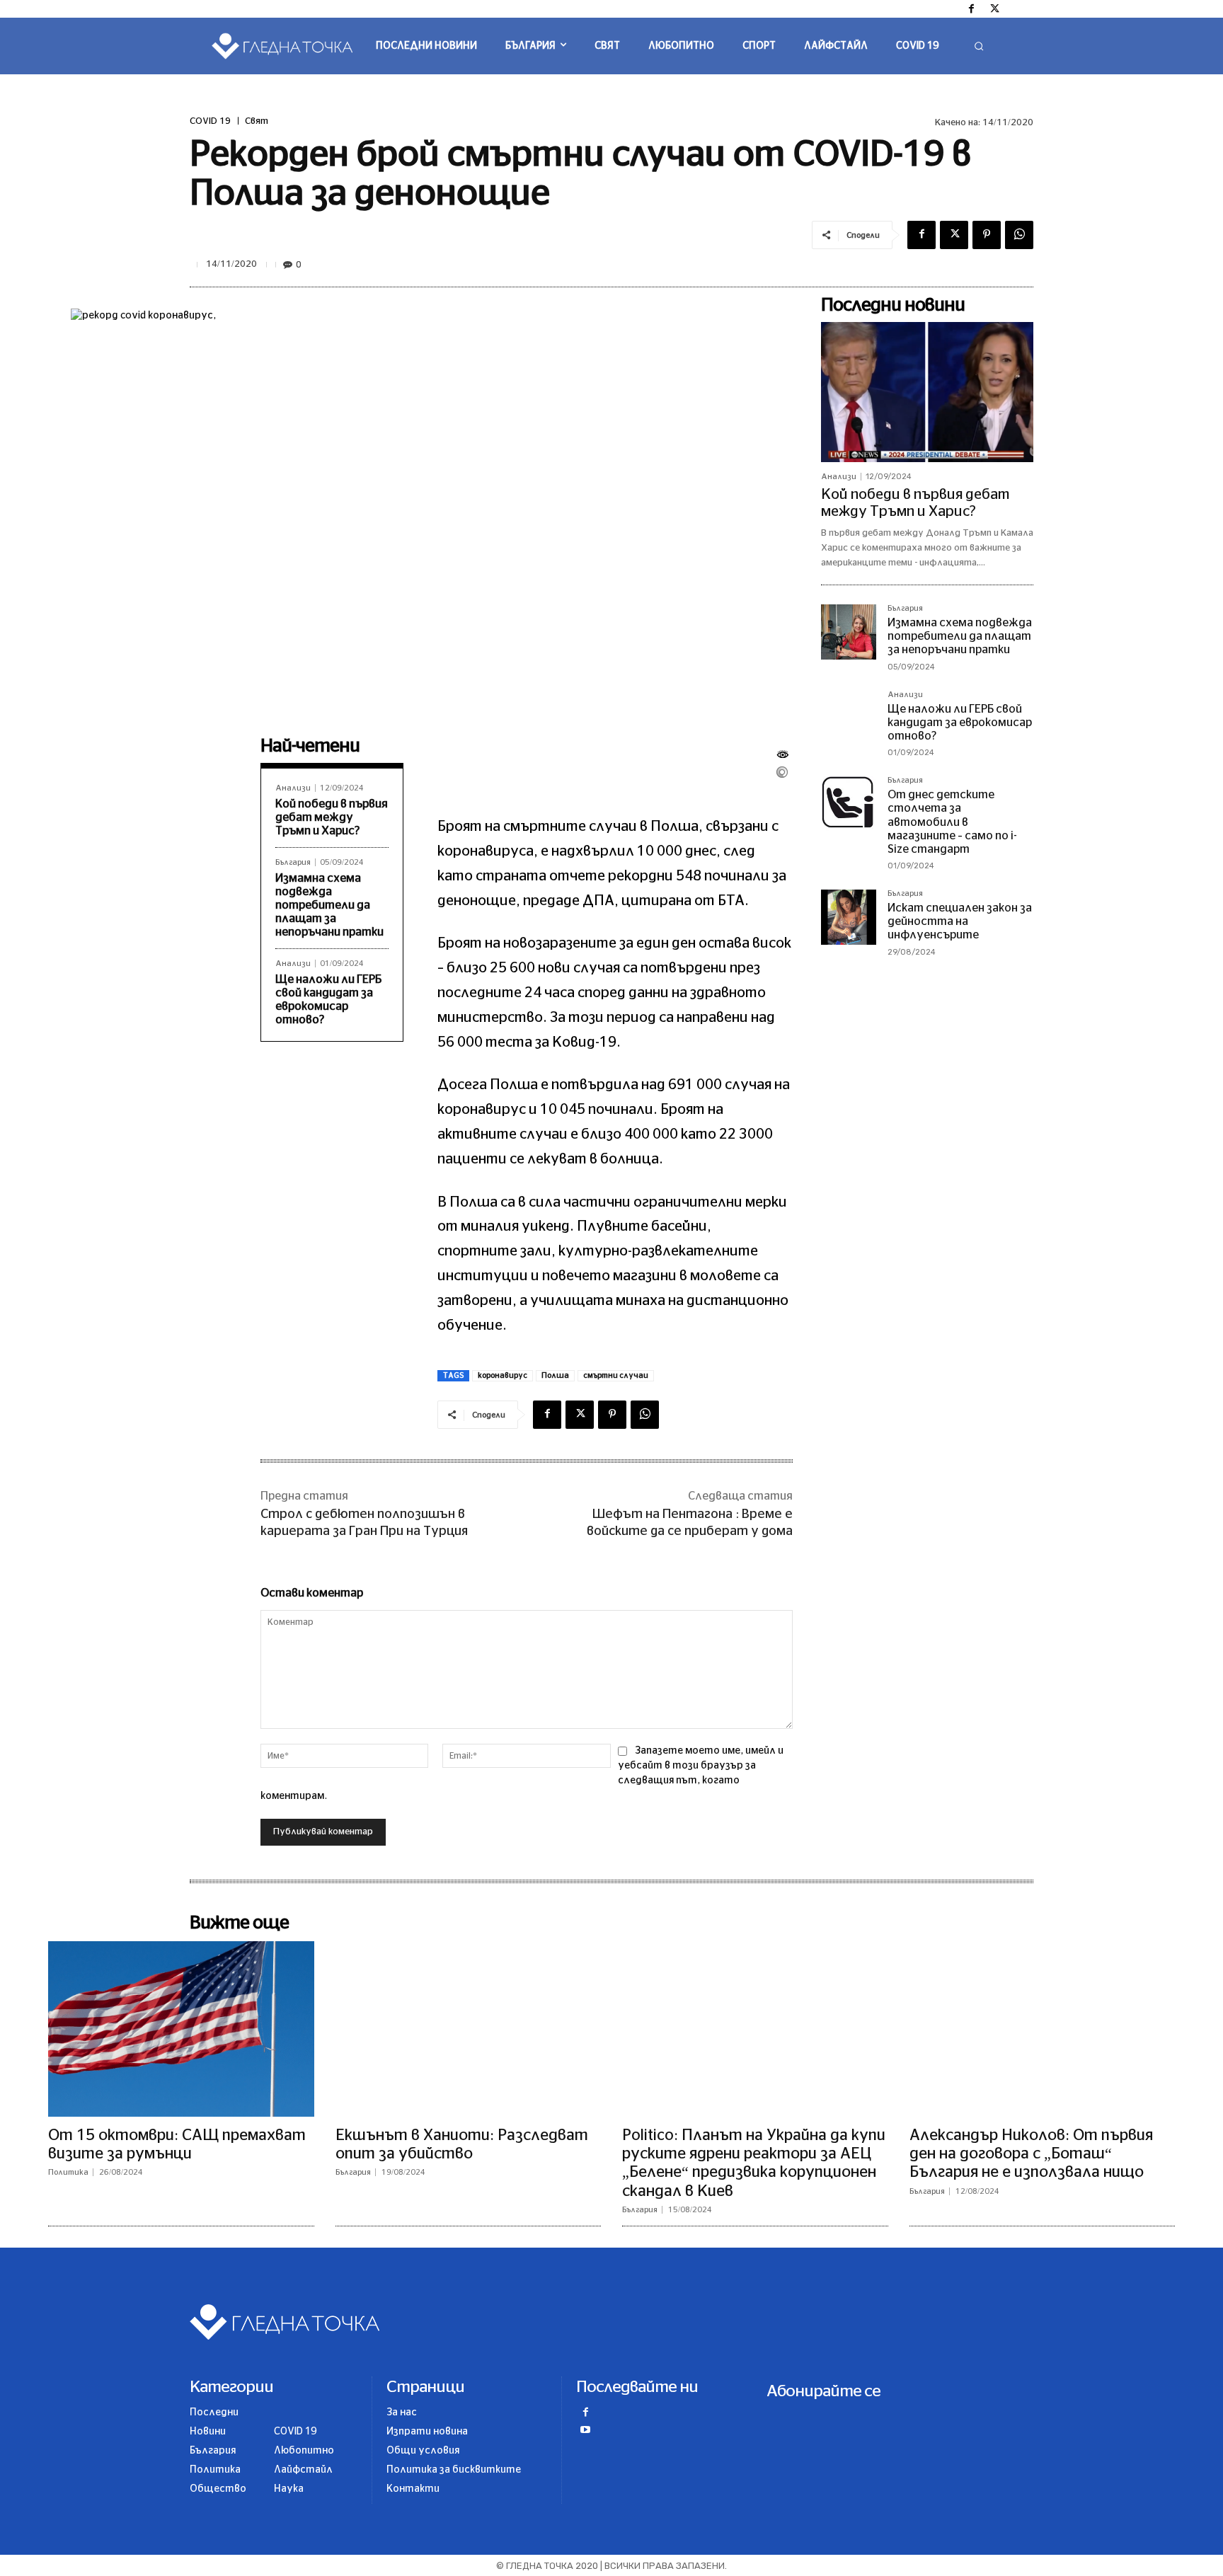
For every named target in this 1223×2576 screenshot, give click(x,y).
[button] (979, 46)
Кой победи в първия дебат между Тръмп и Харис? (332, 817)
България (293, 862)
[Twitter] (995, 10)
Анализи (293, 788)
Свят (257, 121)
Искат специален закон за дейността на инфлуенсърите (960, 921)
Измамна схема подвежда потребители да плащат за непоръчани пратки (329, 905)
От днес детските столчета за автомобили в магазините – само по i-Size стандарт (952, 822)
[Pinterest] (987, 235)
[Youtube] (585, 2431)
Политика (68, 2172)
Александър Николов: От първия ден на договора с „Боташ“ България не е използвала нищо (1031, 2154)
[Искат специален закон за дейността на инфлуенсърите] (849, 917)
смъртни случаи (616, 1375)
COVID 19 (210, 121)
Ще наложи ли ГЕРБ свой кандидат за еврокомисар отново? (960, 723)
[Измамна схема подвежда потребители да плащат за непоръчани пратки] (849, 632)
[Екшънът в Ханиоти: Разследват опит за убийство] (469, 2029)
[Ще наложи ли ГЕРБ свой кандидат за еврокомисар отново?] (849, 718)
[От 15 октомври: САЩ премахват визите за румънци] (181, 2029)
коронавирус (503, 1375)
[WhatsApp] (1019, 235)
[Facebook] (972, 10)
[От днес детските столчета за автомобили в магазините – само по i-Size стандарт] (849, 804)
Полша (555, 1375)
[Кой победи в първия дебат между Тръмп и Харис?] (927, 392)
